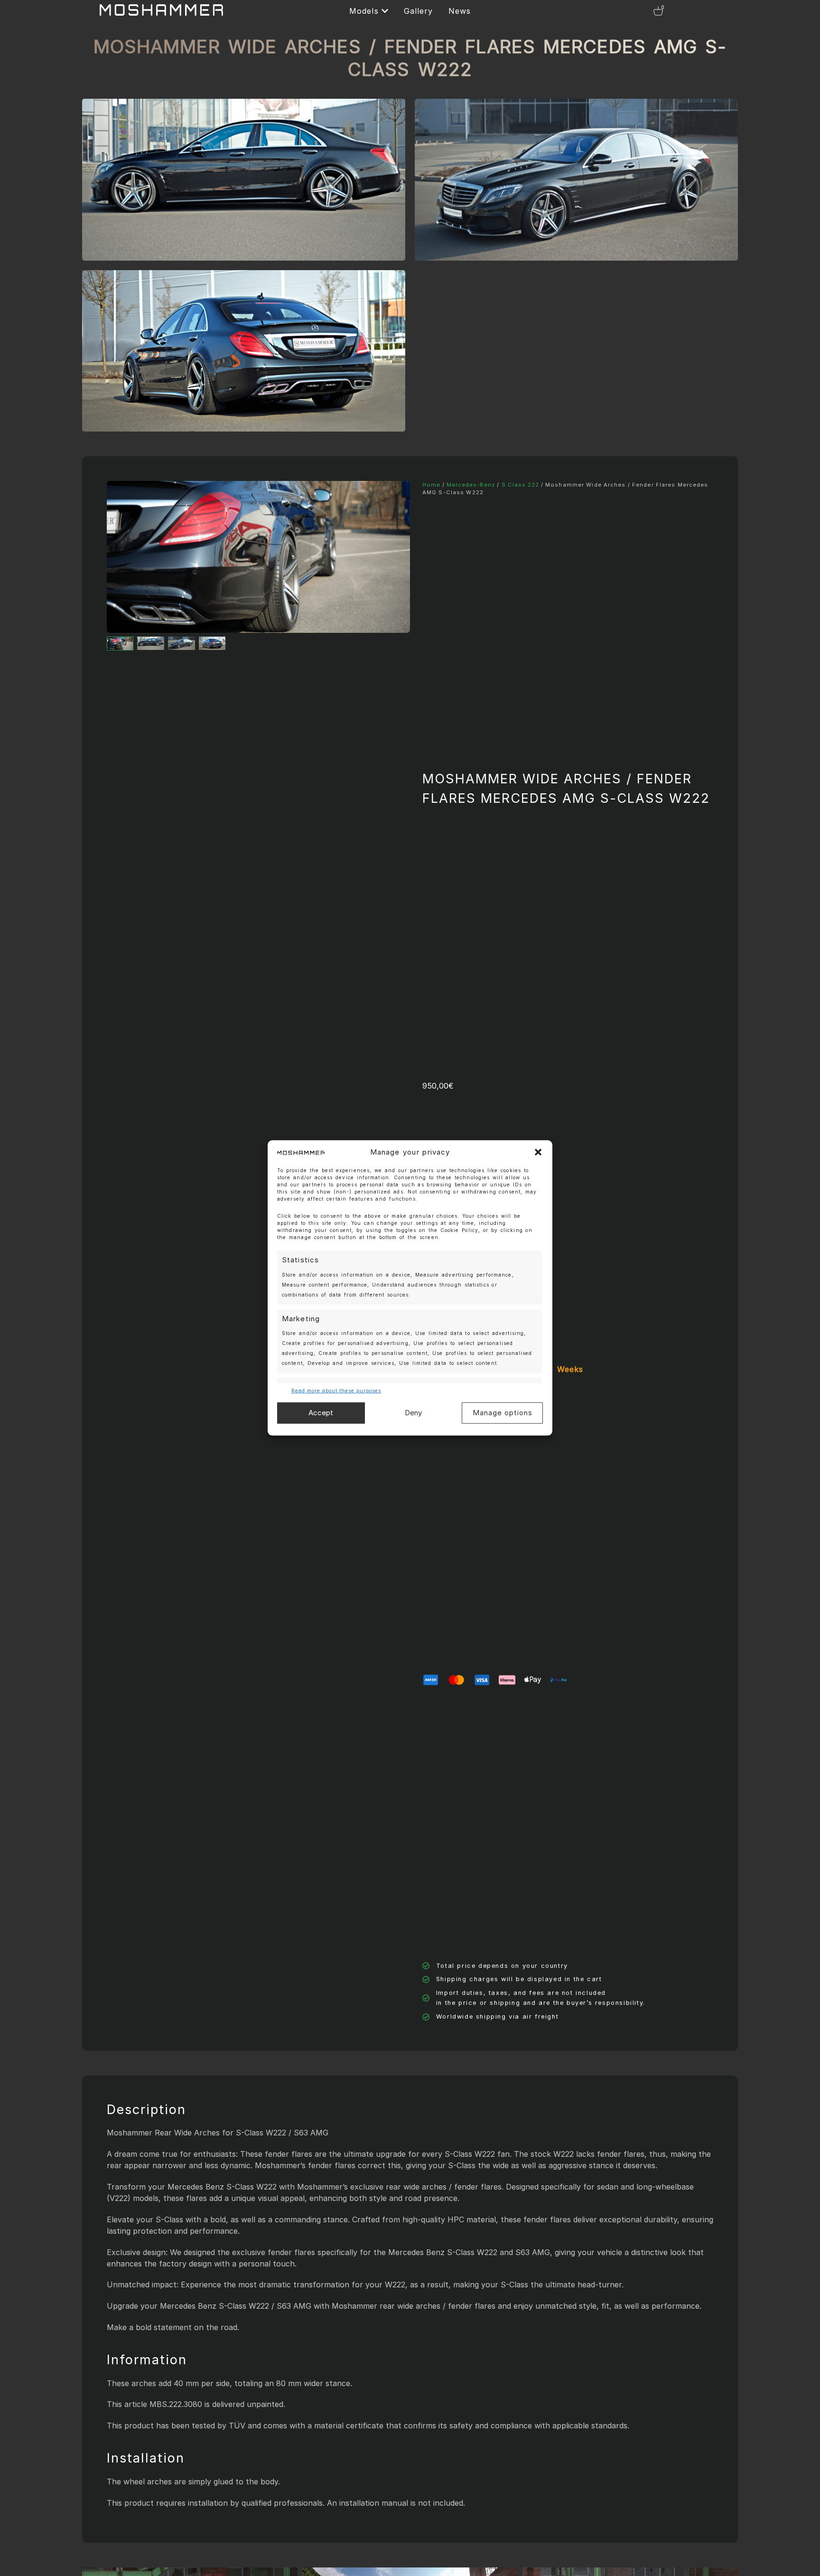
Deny (413, 1413)
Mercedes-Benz (471, 485)
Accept (321, 1413)
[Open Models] (385, 11)
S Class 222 (520, 485)
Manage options (503, 1413)
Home (431, 485)
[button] (538, 1152)
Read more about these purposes (336, 1391)
